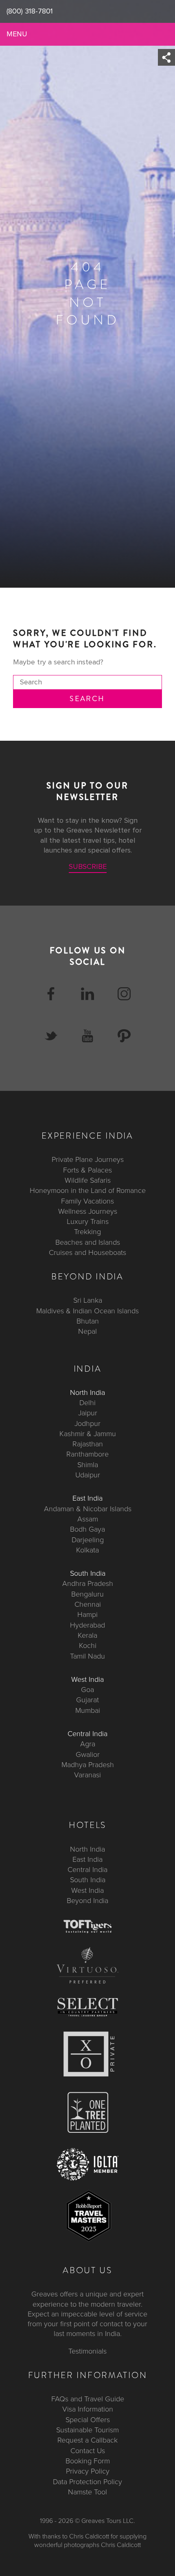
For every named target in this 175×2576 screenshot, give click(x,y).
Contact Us (88, 2451)
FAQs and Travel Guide (88, 2399)
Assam (88, 1519)
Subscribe (88, 867)
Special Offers (88, 2420)
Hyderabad (87, 1625)
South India (88, 1573)
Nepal (87, 1332)
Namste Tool (87, 2492)
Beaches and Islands (88, 1242)
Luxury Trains (88, 1221)
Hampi (87, 1615)
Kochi (88, 1646)
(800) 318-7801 (30, 11)
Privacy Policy (88, 2471)
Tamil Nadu (87, 1656)
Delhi (87, 1403)
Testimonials (87, 2351)
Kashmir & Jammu (88, 1434)
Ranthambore (87, 1455)
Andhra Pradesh (88, 1584)
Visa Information (88, 2409)
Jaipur (88, 1413)
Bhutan (88, 1321)
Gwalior (88, 1754)
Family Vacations (87, 1201)
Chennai (88, 1604)
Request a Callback (87, 2441)
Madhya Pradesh (88, 1765)
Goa (87, 1690)
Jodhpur (87, 1423)
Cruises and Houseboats (87, 1252)
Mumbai (88, 1710)
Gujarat (87, 1700)
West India (87, 1679)
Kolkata (87, 1550)
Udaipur (88, 1475)
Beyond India (87, 1901)
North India (87, 1392)
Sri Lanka (88, 1301)
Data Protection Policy (87, 2482)
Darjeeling (88, 1540)
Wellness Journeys (88, 1211)
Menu (17, 34)
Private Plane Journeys (88, 1160)
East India (87, 1499)
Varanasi (87, 1775)
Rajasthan (88, 1444)
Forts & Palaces (87, 1170)
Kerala (87, 1635)
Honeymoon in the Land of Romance (88, 1191)
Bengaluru (87, 1594)
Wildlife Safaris (88, 1180)
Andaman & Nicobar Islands (88, 1509)
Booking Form (88, 2461)
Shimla (88, 1465)
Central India (87, 1734)
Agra (88, 1744)
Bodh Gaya (87, 1530)
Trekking (87, 1232)
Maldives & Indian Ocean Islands (87, 1311)
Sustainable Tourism (87, 2430)
